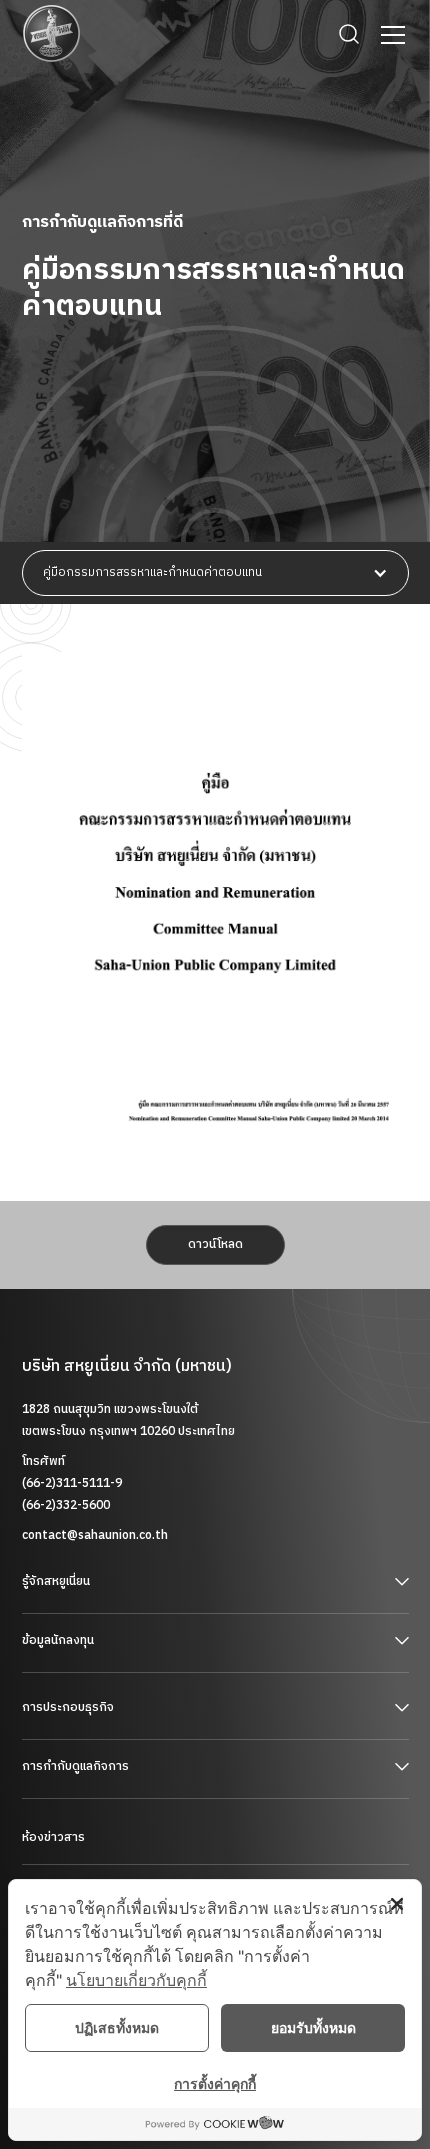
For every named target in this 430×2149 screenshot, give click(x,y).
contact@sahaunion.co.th (95, 1535)
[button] (389, 35)
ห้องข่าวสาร (53, 1837)
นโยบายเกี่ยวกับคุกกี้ (136, 1980)
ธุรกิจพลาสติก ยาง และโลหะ (92, 1739)
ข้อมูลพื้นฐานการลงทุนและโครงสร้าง (114, 1671)
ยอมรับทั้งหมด (313, 2027)
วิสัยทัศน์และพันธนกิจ (75, 1612)
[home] (52, 34)
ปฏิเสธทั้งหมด (117, 2027)
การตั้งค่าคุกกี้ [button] (215, 2083)
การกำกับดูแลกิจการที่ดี (83, 1797)
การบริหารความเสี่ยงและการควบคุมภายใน (130, 1864)
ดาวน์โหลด (215, 1244)
